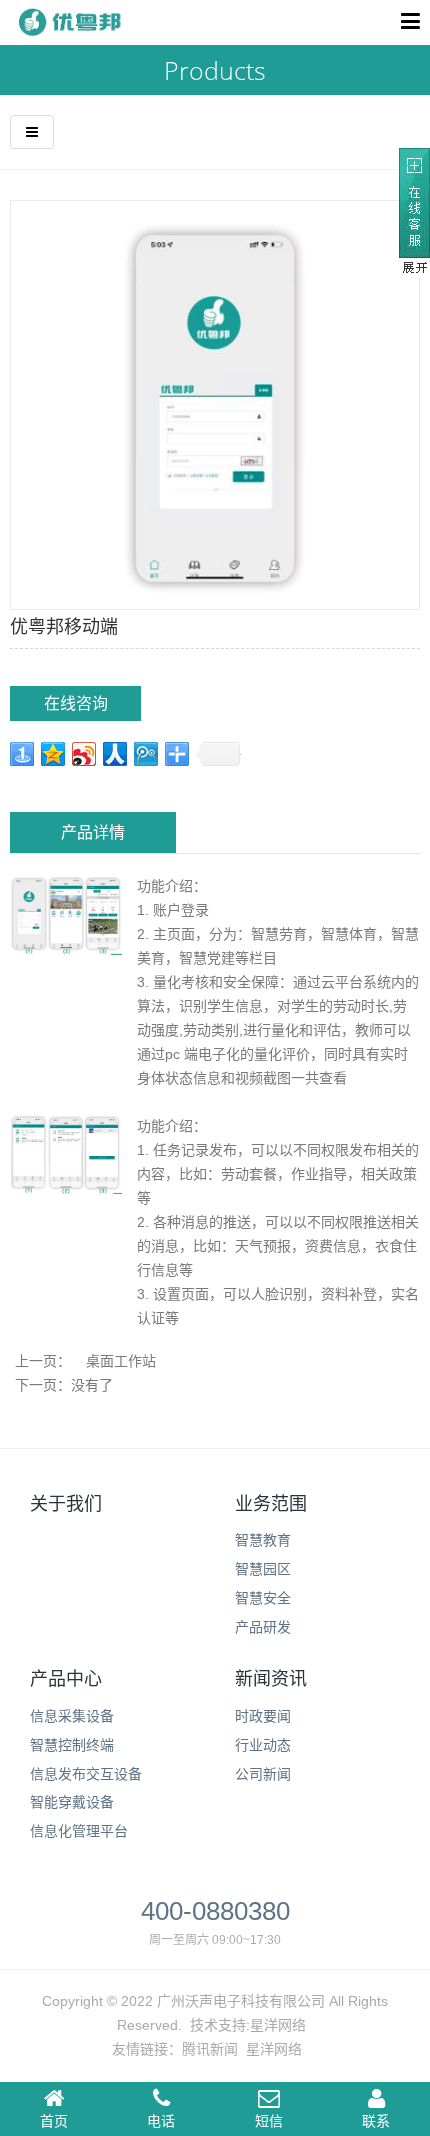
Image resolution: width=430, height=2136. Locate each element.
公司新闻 (263, 1774)
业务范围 (271, 1504)
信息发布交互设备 (86, 1774)
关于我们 (66, 1504)
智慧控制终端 (72, 1745)
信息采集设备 (72, 1716)
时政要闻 (263, 1716)
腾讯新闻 (210, 2049)
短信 (269, 2121)
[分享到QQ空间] (53, 754)
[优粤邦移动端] (215, 404)
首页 (54, 2121)
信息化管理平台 (79, 1831)
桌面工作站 (121, 1361)
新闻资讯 (271, 1679)
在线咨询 (76, 703)
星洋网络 (278, 2025)
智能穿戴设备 (72, 1802)
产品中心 (66, 1679)
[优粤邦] (67, 22)
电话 (161, 2121)
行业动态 (263, 1745)
